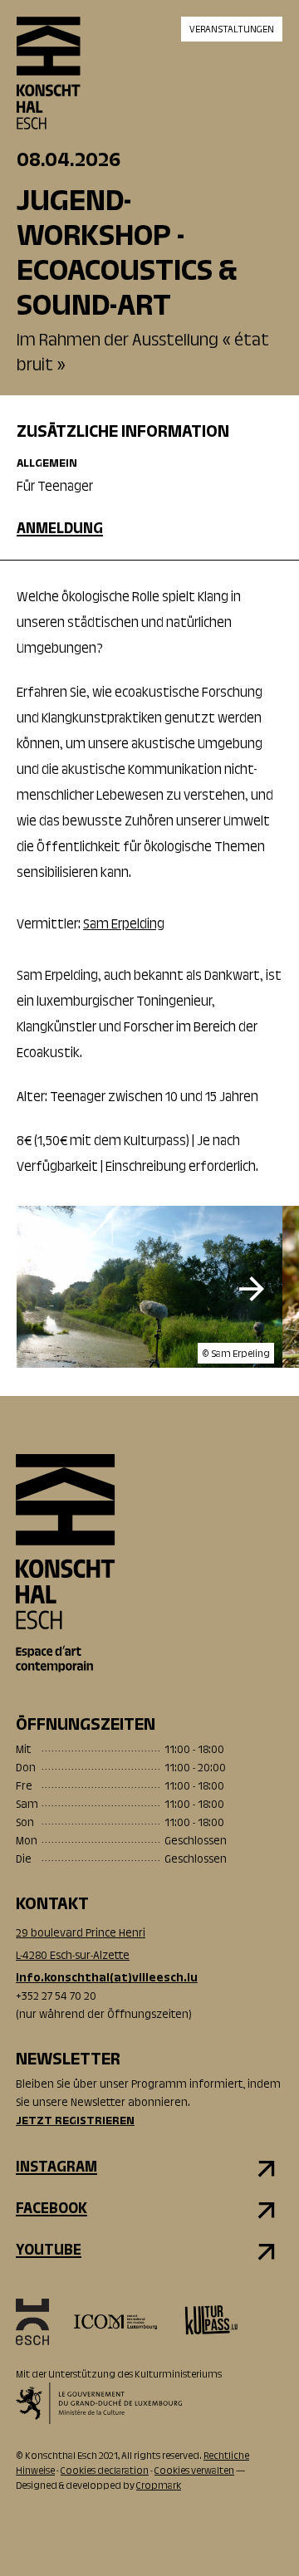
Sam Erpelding (124, 925)
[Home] (49, 87)
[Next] (252, 1289)
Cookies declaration (105, 2471)
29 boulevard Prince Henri (81, 1934)
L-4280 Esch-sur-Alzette (73, 1956)
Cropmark (159, 2486)
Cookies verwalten (194, 2471)
